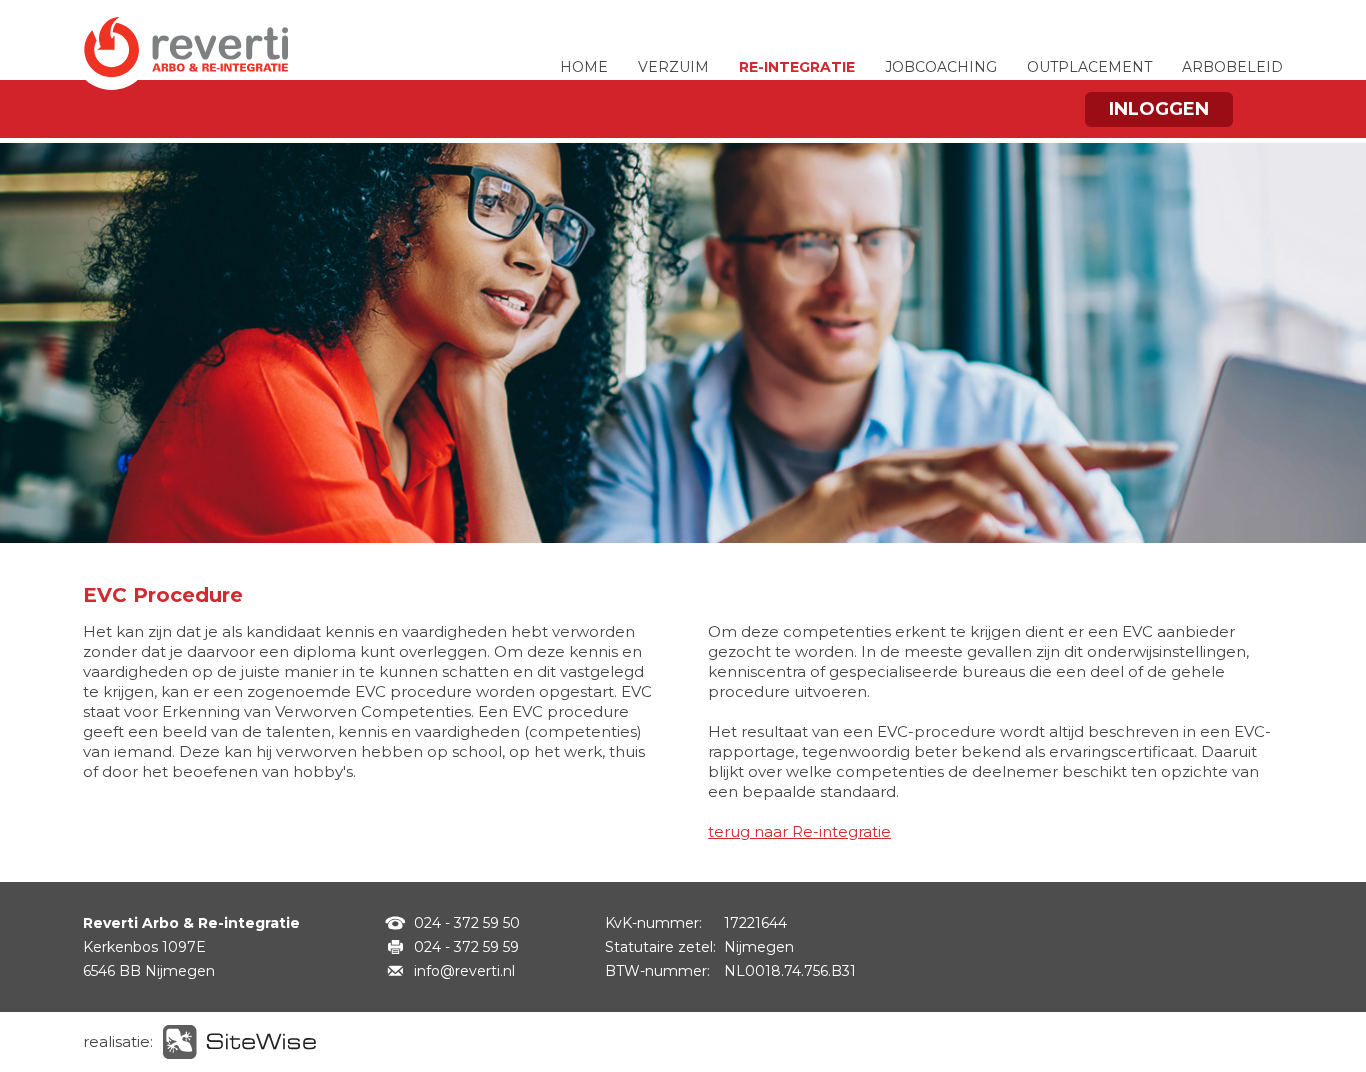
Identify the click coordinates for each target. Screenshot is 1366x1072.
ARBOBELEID (1232, 67)
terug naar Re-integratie (799, 831)
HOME (584, 67)
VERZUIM (673, 67)
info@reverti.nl (464, 971)
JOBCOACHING (941, 67)
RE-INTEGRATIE (797, 67)
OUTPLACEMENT (1089, 67)
